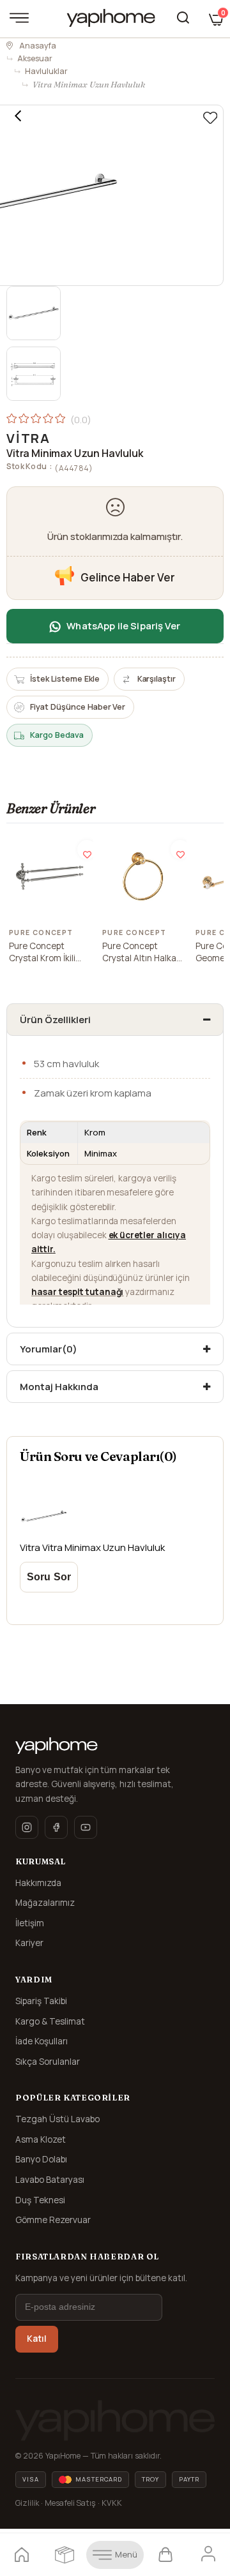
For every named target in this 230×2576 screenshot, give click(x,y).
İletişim (30, 1923)
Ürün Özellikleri (55, 1020)
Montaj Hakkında (59, 1387)
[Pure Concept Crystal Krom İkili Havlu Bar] (50, 876)
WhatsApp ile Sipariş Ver (123, 626)
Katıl (37, 2339)
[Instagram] (27, 1827)
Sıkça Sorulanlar (48, 2062)
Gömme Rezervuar (53, 2220)
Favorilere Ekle (87, 850)
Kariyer (29, 1943)
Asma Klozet (41, 2139)
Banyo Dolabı (41, 2159)
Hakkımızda (38, 1883)
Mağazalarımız (45, 1903)
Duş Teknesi (40, 2200)
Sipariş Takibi (41, 2001)
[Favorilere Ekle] (210, 118)
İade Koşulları (42, 2041)
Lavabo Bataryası (50, 2180)
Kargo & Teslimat (50, 2021)
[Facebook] (56, 1827)
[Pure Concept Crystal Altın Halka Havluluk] (143, 876)
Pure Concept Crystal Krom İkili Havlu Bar (42, 953)
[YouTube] (86, 1827)
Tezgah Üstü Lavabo (57, 2119)
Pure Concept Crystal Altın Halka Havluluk (139, 953)
